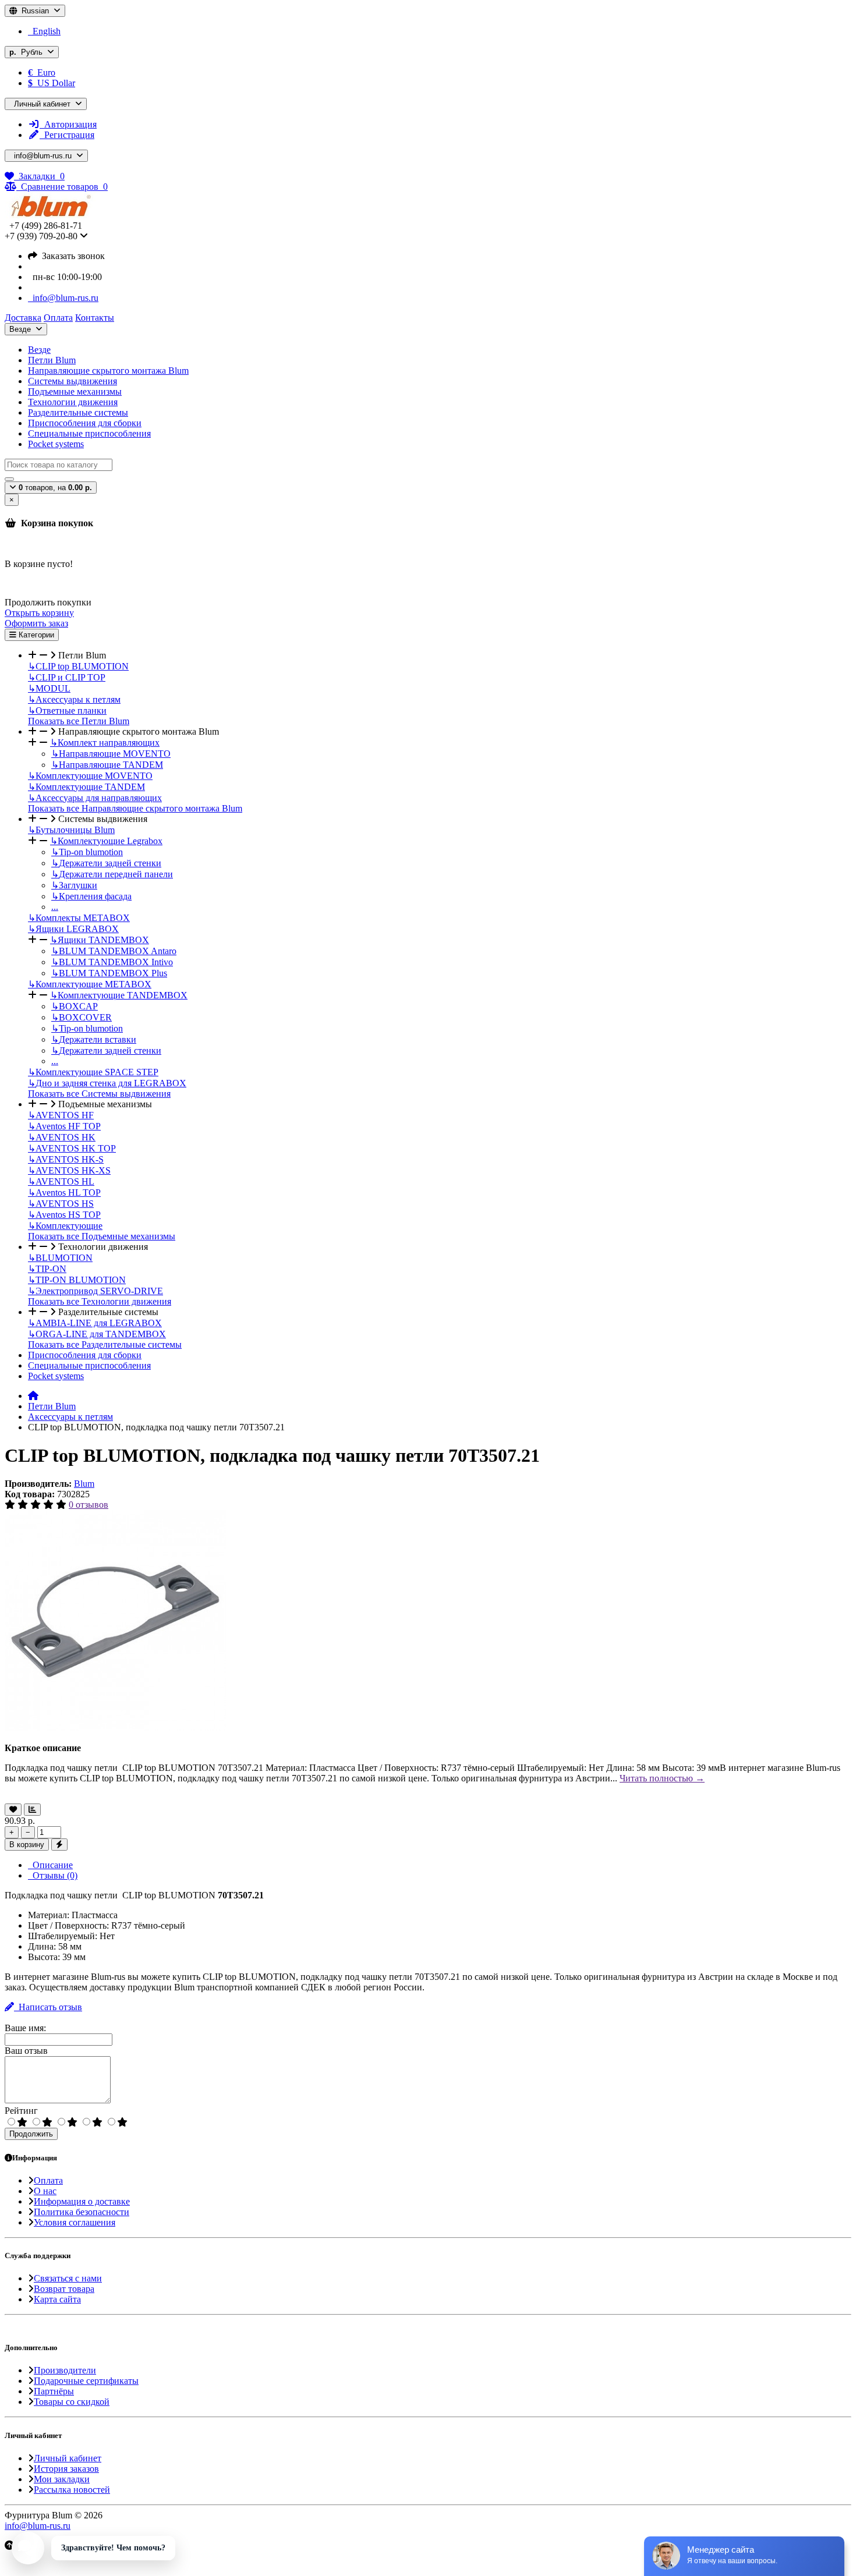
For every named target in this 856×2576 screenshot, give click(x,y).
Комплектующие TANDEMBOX (119, 995)
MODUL (49, 688)
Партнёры (54, 2391)
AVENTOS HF (61, 1115)
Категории (35, 635)
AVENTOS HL (61, 1181)
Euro (42, 72)
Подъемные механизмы (75, 391)
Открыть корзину (39, 613)
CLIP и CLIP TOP (67, 677)
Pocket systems (56, 444)
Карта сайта (57, 2299)
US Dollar (52, 83)
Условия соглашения (75, 2222)
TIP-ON (47, 1269)
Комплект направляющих (105, 743)
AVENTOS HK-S (66, 1159)
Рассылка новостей (72, 2490)
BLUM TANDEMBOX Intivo (112, 962)
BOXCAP (75, 1006)
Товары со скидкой (72, 2402)
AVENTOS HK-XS (69, 1170)
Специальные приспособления (89, 433)
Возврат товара (64, 2289)
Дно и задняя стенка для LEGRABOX (107, 1083)
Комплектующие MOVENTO (90, 776)
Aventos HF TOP (64, 1126)
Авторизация (68, 124)
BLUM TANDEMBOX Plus (109, 973)
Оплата (48, 2180)
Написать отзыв (48, 2007)
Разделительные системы (78, 412)
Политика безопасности (82, 2212)
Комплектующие (65, 1226)
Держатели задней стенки (106, 863)
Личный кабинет (68, 2458)
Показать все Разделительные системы (105, 1344)
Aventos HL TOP (64, 1193)
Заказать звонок (71, 256)
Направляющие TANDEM (107, 765)
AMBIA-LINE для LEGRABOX (95, 1323)
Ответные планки (67, 711)
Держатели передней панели (112, 874)
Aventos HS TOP (64, 1215)
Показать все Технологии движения (100, 1301)
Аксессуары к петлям (74, 699)
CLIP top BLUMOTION (78, 666)
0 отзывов (89, 1505)
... (55, 907)
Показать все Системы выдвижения (99, 1094)
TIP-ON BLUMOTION (77, 1280)
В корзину (27, 1845)
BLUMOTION (60, 1258)
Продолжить (31, 2134)
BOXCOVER (82, 1017)
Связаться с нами (68, 2278)
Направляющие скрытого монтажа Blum (108, 371)
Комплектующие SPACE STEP (93, 1072)
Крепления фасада (91, 896)
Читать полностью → (662, 1778)
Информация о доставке (82, 2201)
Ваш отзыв (26, 2051)
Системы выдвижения (72, 381)
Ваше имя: (25, 2028)
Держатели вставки (94, 1039)
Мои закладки (62, 2479)
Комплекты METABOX (79, 918)
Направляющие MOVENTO (111, 754)
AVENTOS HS (61, 1204)
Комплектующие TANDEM (86, 787)
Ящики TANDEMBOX (100, 940)
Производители (65, 2370)
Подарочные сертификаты (86, 2381)
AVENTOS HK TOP (72, 1148)
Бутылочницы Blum (71, 830)
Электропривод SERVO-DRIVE (95, 1291)
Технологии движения (73, 402)
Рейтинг (21, 2111)
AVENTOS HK (62, 1137)
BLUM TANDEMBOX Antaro (114, 951)
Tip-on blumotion (87, 852)
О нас (45, 2191)
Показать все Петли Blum (79, 721)
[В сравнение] (32, 1810)
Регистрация (67, 135)
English (44, 31)
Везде (39, 350)
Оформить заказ (36, 623)
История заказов (66, 2469)
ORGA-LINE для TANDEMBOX (97, 1334)
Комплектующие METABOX (90, 984)
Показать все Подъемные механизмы (102, 1236)
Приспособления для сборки (85, 423)
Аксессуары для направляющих (95, 798)
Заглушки (74, 885)
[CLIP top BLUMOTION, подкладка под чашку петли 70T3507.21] (115, 1728)
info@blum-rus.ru (63, 298)
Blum (84, 1484)
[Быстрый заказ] (59, 1845)
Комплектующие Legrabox (106, 841)
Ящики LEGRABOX (73, 929)
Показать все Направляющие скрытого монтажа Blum (135, 808)
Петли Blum (52, 360)
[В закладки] (13, 1810)
